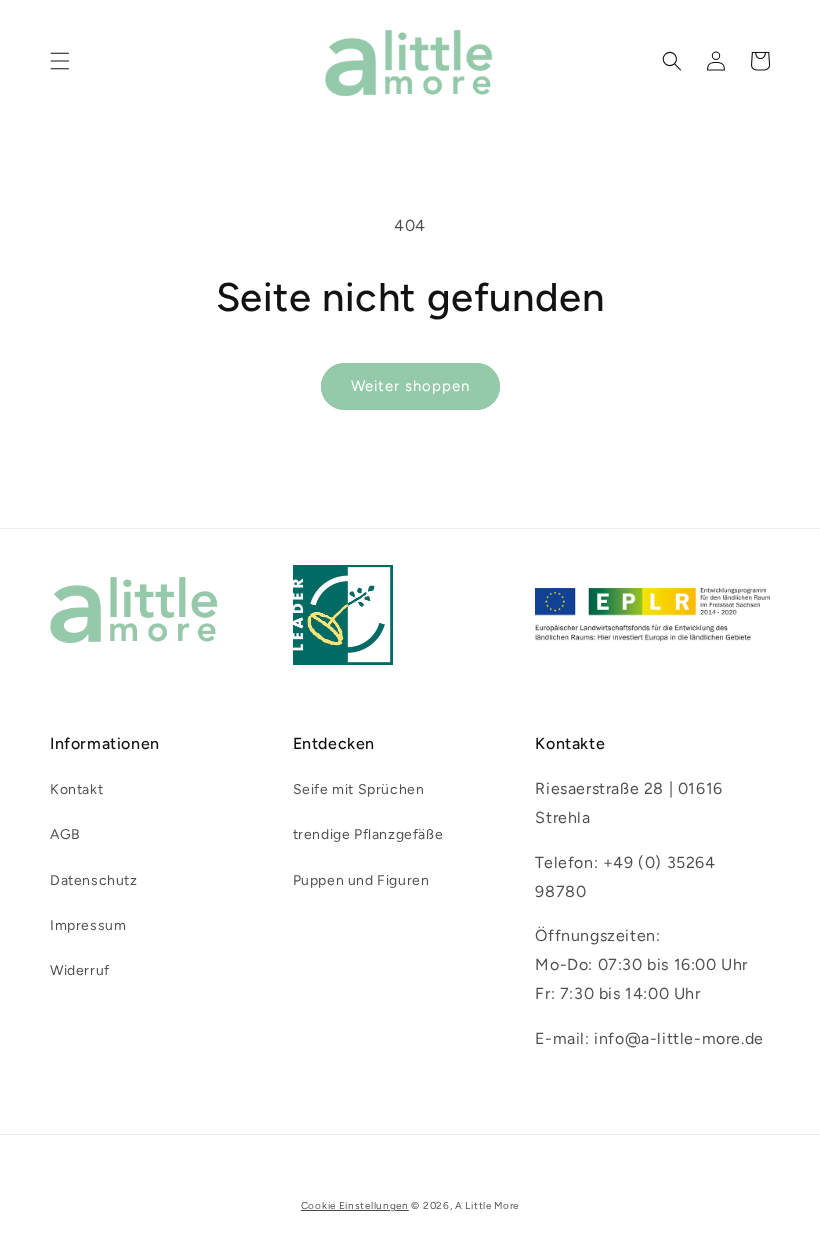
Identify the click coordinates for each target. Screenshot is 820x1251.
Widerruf (80, 970)
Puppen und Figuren (361, 880)
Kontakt (76, 789)
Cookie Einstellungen (355, 1205)
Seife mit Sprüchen (359, 789)
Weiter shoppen (410, 386)
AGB (65, 834)
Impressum (88, 925)
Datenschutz (94, 880)
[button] (60, 61)
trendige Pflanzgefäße (368, 834)
